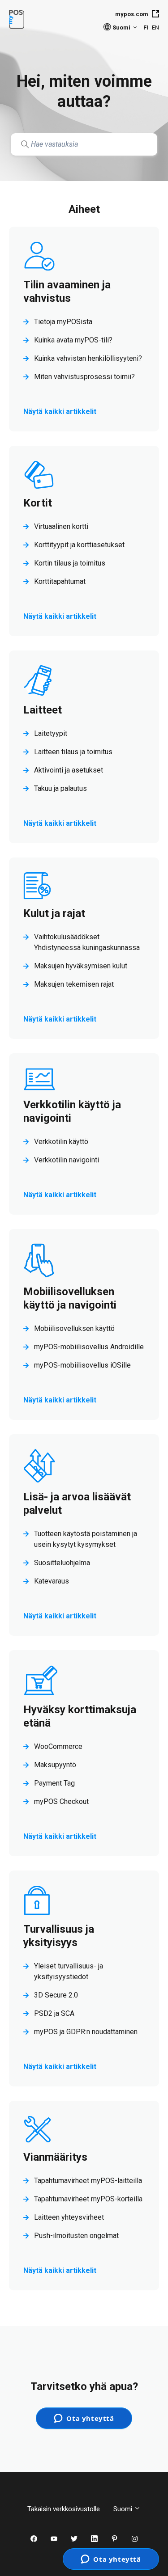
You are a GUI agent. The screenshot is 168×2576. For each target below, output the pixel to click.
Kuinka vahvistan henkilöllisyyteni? (88, 358)
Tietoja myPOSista (63, 322)
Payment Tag (54, 1783)
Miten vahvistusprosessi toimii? (84, 377)
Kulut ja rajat (54, 913)
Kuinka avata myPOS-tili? (73, 340)
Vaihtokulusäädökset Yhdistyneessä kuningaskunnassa (87, 942)
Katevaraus (52, 1581)
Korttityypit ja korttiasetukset (79, 545)
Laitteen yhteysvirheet (69, 2217)
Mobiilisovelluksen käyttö (74, 1328)
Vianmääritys (55, 2157)
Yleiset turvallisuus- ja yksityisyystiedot (69, 1971)
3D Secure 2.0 (56, 1995)
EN (155, 27)
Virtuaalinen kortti (61, 526)
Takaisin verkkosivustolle (64, 2509)
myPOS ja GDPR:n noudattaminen (86, 2032)
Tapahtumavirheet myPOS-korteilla (88, 2199)
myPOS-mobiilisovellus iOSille (82, 1365)
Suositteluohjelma (62, 1563)
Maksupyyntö (55, 1765)
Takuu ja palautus (60, 788)
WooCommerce (58, 1746)
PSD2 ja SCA (54, 2013)
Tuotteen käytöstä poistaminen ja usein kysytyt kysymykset (86, 1539)
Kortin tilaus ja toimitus (70, 563)
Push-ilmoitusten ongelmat (76, 2236)
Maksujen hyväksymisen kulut (81, 966)
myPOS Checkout (61, 1801)
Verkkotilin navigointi (67, 1160)
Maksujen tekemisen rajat (74, 984)
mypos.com (132, 14)
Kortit (38, 503)
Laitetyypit (51, 733)
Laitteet (43, 710)
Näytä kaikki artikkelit (60, 412)
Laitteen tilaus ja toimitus (73, 752)
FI (146, 27)
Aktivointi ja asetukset (69, 770)
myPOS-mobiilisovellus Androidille (89, 1347)
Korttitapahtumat (60, 581)
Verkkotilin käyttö (61, 1142)
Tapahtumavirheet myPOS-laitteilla (88, 2181)
